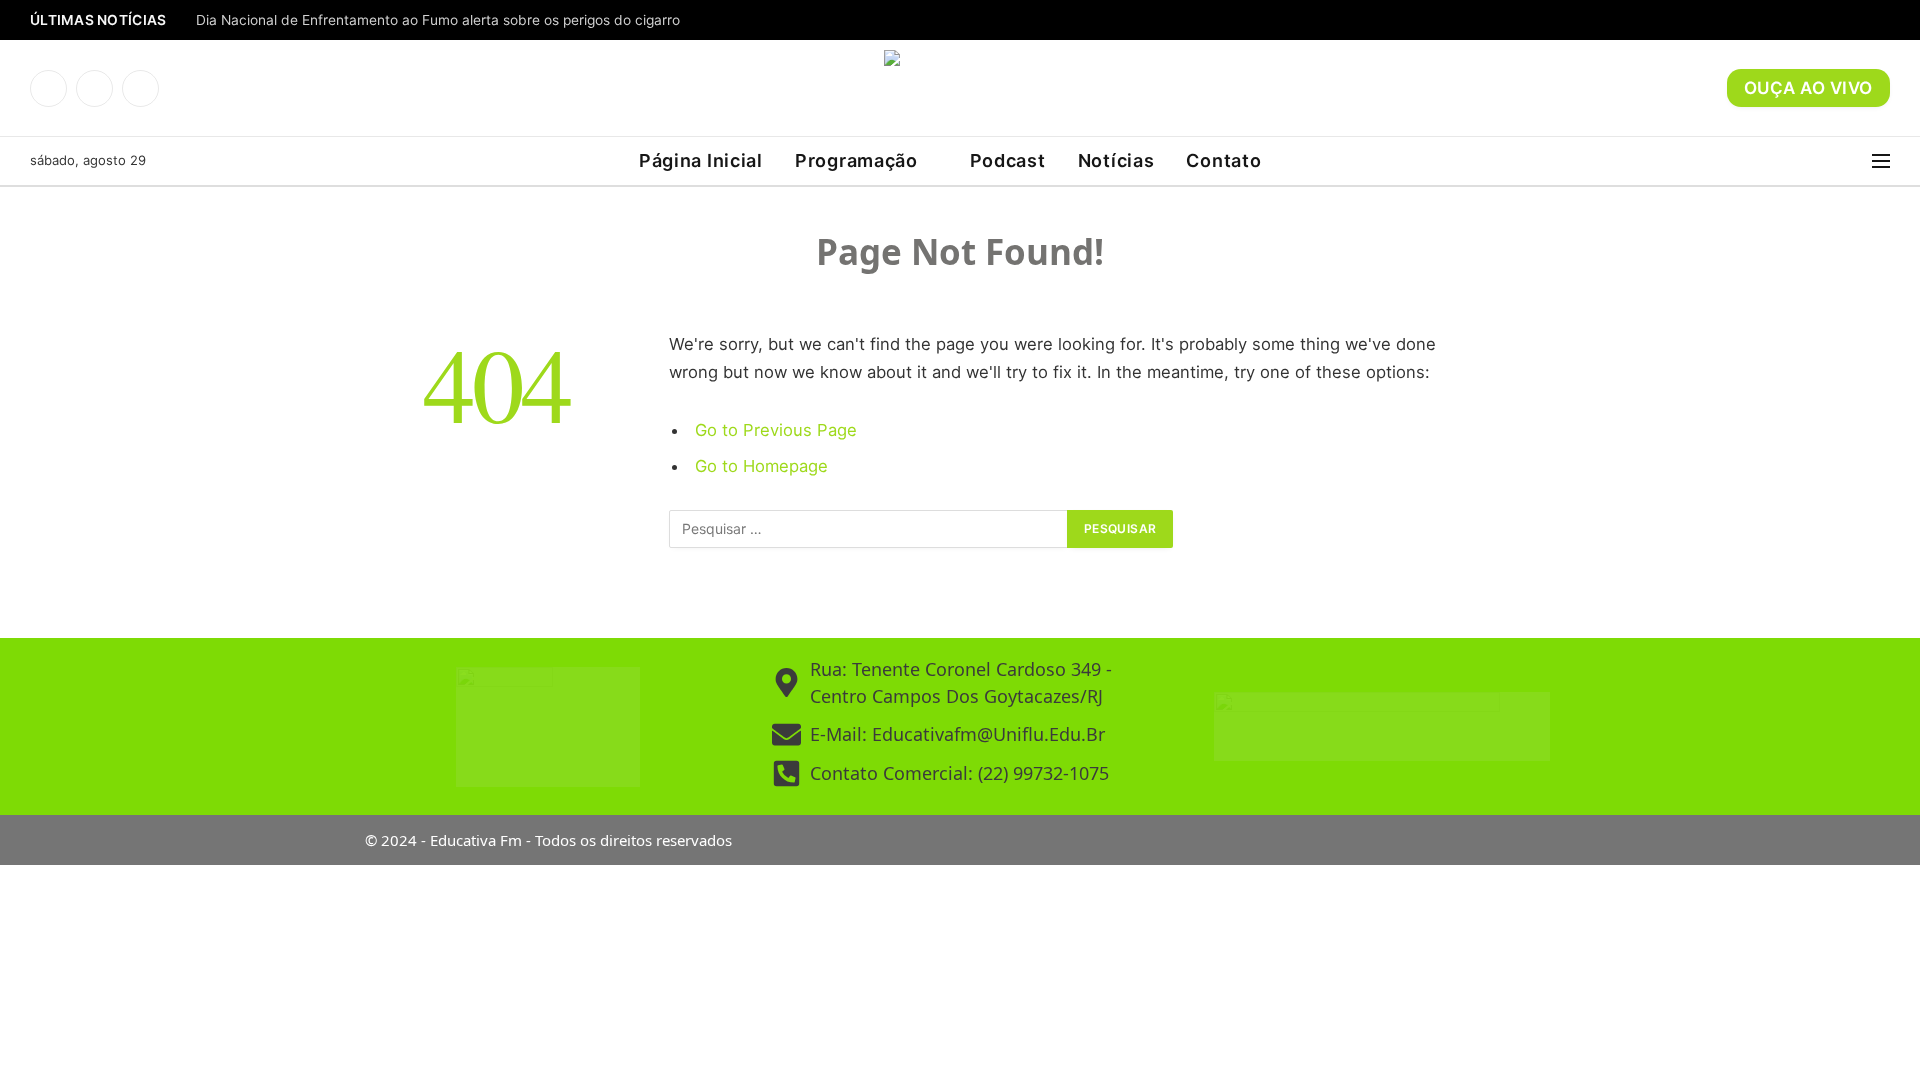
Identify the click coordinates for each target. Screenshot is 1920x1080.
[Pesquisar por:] (869, 529)
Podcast (1008, 160)
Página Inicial (701, 160)
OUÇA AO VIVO (1808, 88)
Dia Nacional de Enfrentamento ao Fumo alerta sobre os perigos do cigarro (438, 20)
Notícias (1116, 160)
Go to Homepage (761, 466)
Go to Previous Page (776, 430)
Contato (1223, 160)
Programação (856, 160)
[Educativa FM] (960, 88)
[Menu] (1881, 161)
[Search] (1859, 161)
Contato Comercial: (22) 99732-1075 (959, 773)
